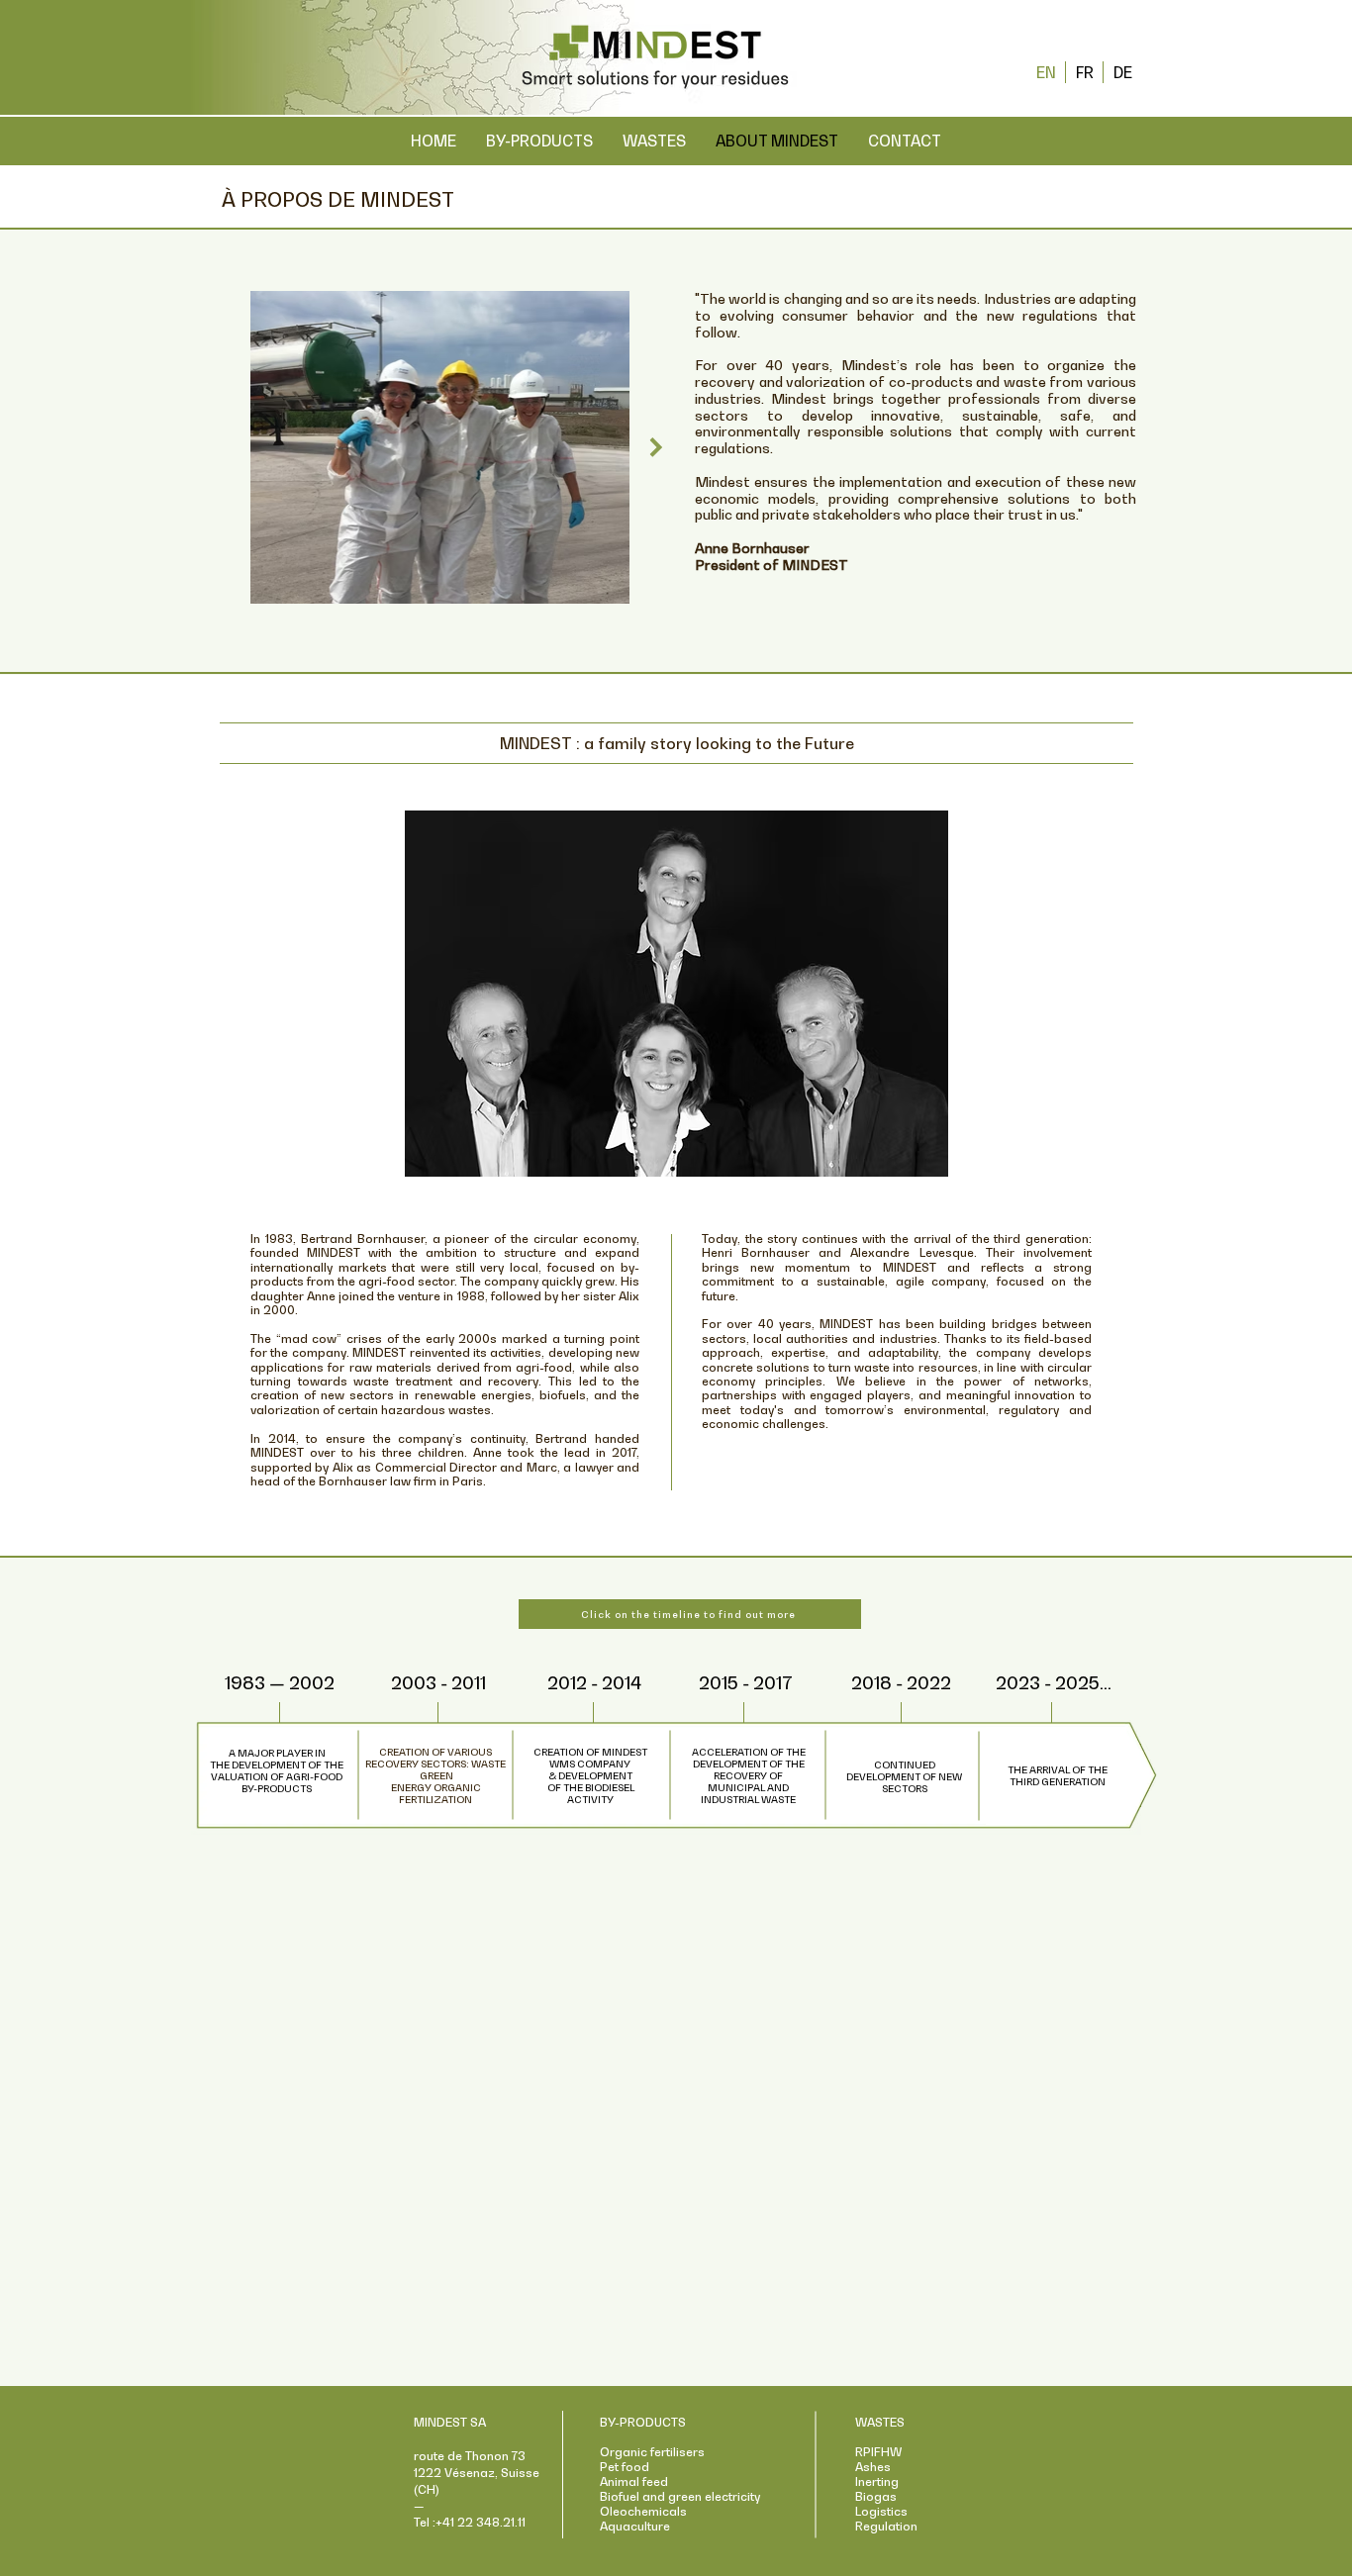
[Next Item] (656, 447)
